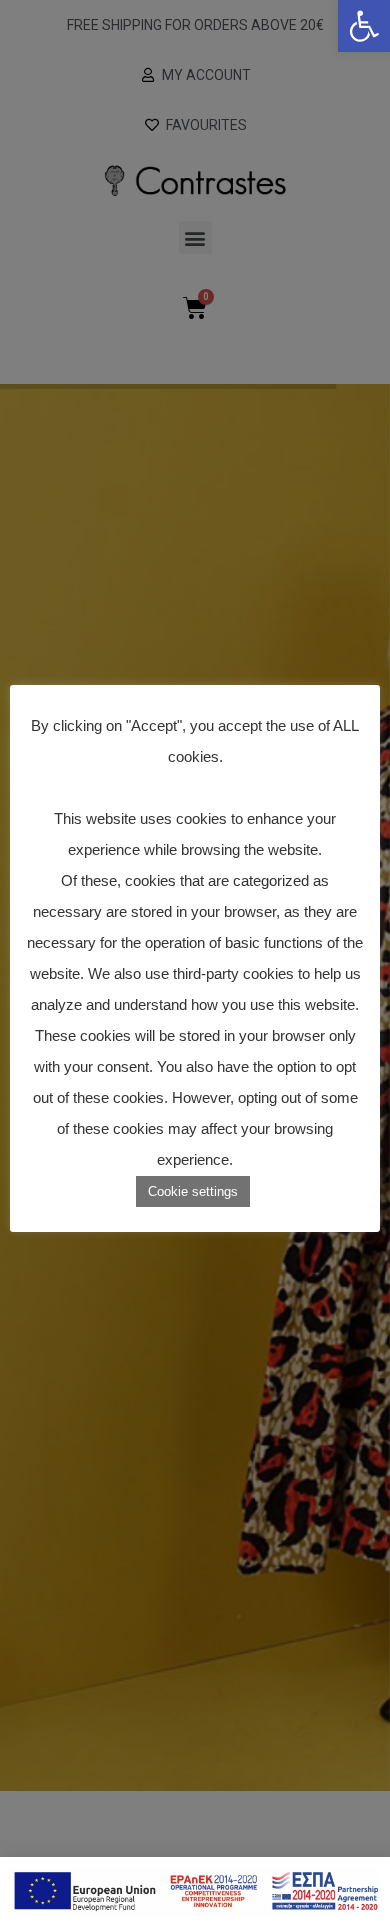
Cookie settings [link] (193, 1191)
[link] (364, 26)
